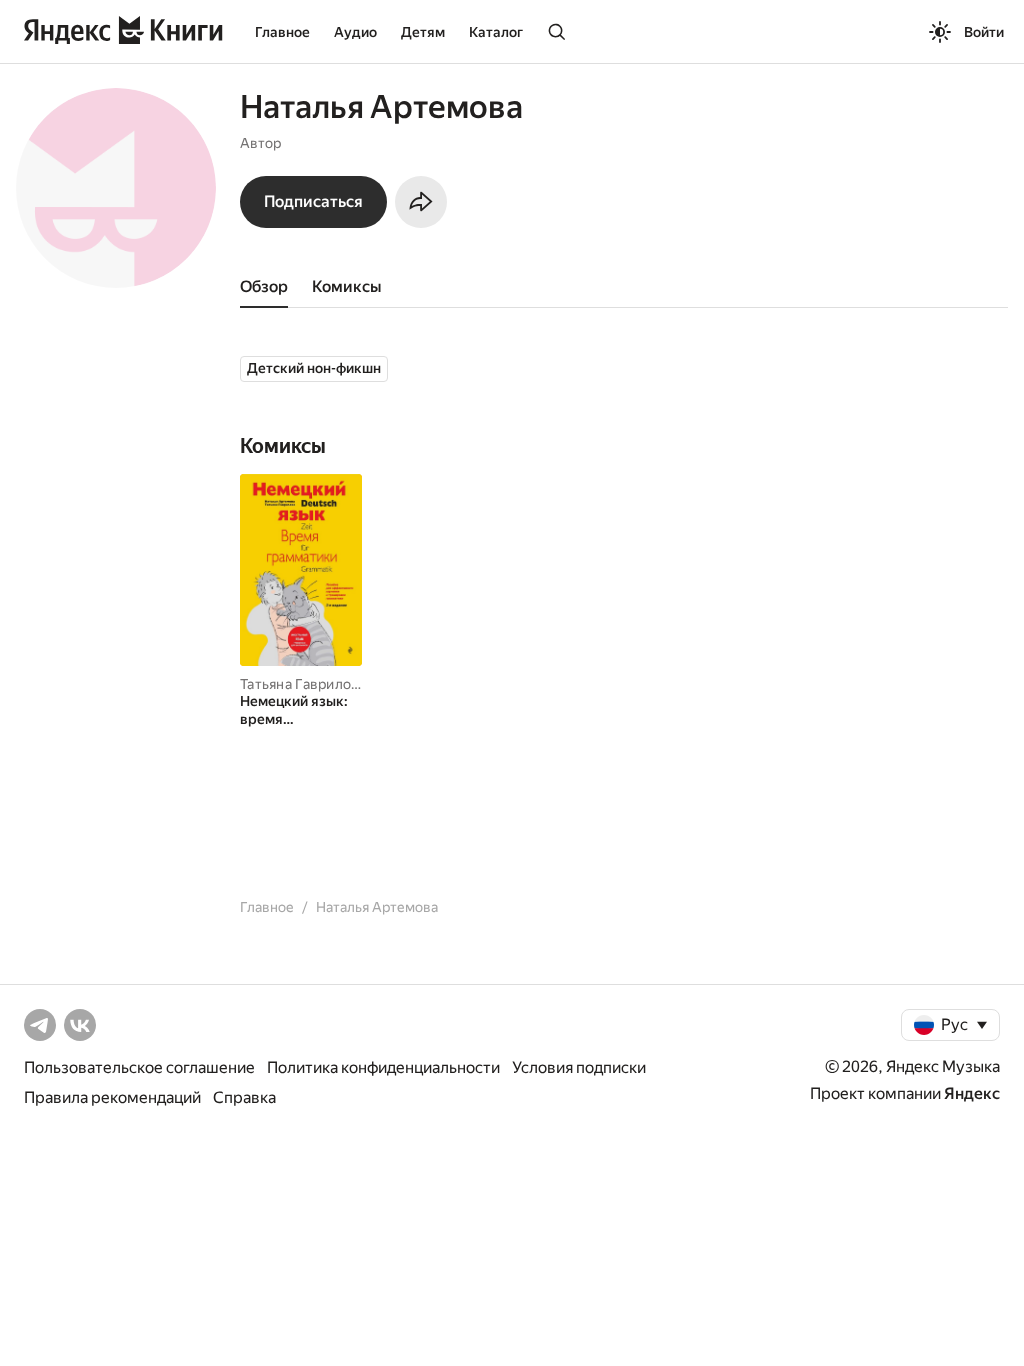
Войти (984, 32)
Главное (282, 32)
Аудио (355, 32)
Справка (244, 1097)
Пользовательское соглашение (139, 1067)
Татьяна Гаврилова (303, 684)
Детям (423, 32)
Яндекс (972, 1093)
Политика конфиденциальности (383, 1067)
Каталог (496, 32)
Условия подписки (579, 1067)
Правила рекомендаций (112, 1097)
